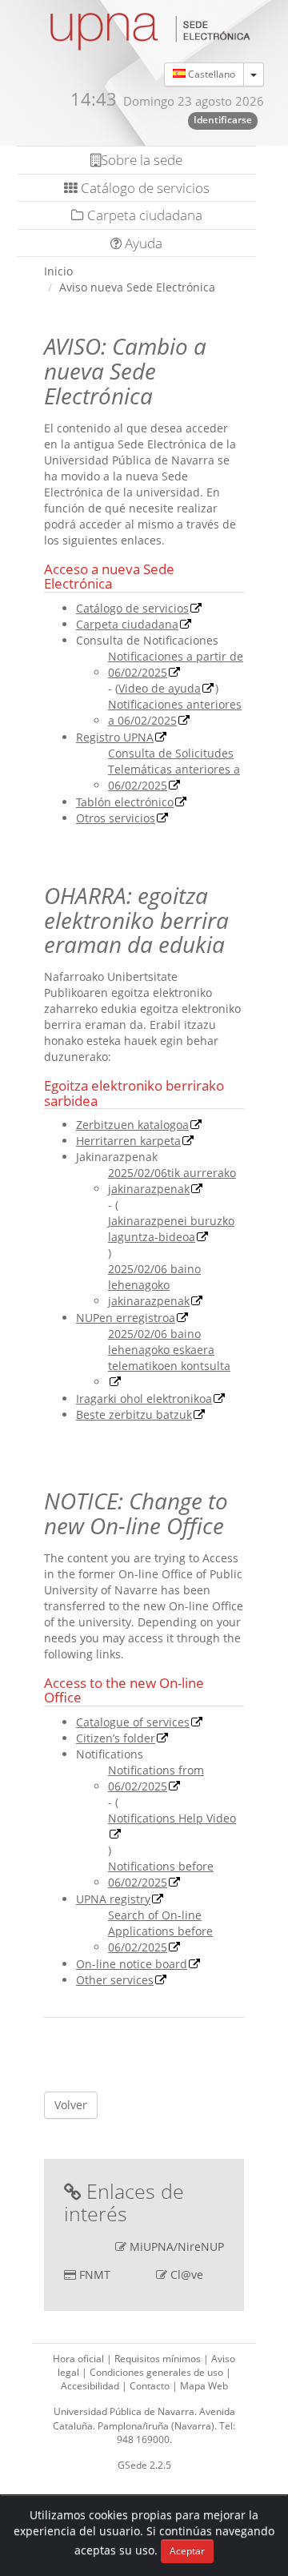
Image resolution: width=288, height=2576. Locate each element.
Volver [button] (71, 2105)
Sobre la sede (142, 160)
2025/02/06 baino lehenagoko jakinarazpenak (154, 1285)
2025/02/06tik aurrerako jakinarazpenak (172, 1181)
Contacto (151, 2386)
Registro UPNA (115, 737)
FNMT (95, 2275)
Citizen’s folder (116, 1738)
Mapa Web (204, 2386)
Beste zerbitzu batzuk (134, 1415)
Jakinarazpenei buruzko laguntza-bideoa (171, 1229)
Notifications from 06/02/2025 (156, 1778)
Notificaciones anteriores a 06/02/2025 (175, 712)
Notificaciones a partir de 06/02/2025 (176, 664)
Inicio (58, 271)
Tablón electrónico (125, 802)
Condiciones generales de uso (158, 2372)
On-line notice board (132, 1964)
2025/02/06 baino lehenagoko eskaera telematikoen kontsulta (169, 1350)
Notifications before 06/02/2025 (161, 1874)
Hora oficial (80, 2359)
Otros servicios (116, 818)
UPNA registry (113, 1899)
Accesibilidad (91, 2386)
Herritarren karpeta (128, 1141)
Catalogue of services (133, 1722)
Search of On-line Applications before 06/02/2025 (160, 1931)
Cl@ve (187, 2275)
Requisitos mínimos (159, 2359)
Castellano (210, 74)
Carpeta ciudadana (143, 215)
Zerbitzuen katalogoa (132, 1125)
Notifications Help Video (172, 1818)
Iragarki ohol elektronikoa (144, 1399)
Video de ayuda (160, 688)
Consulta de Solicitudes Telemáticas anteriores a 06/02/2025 (174, 769)
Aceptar (187, 2551)
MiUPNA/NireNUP (177, 2246)
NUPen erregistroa (126, 1318)
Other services (115, 1980)
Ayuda (142, 243)
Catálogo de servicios (144, 188)
